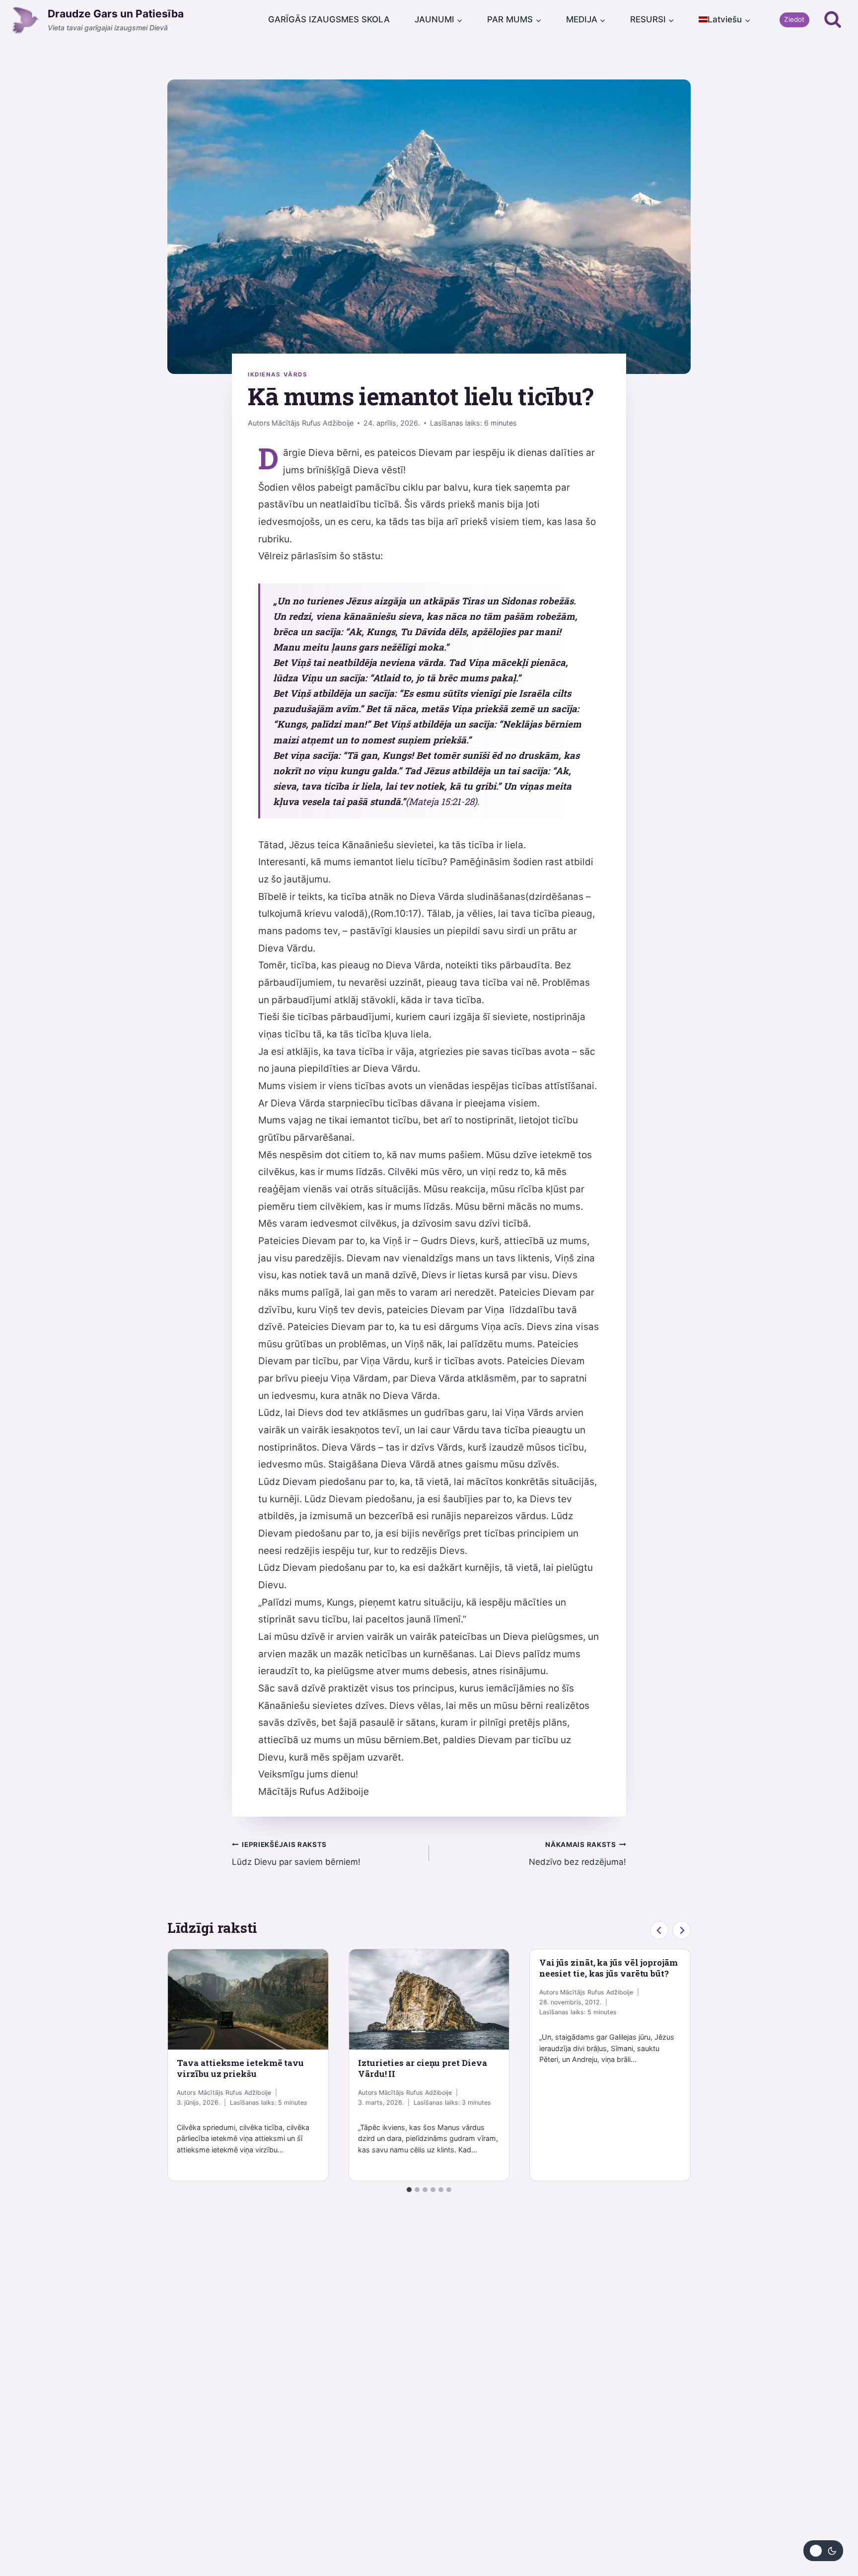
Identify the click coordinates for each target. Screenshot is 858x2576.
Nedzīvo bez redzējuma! (577, 1854)
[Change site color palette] (823, 2551)
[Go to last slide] (659, 1930)
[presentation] (248, 1999)
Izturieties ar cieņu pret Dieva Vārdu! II (422, 2068)
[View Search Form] (833, 20)
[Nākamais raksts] (681, 1930)
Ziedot (794, 19)
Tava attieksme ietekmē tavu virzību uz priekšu (240, 2068)
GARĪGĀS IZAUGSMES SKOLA (329, 19)
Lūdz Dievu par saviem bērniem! (296, 1854)
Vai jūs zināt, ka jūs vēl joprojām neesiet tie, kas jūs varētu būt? (608, 1968)
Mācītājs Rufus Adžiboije (313, 423)
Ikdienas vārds (278, 374)
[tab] (409, 2190)
